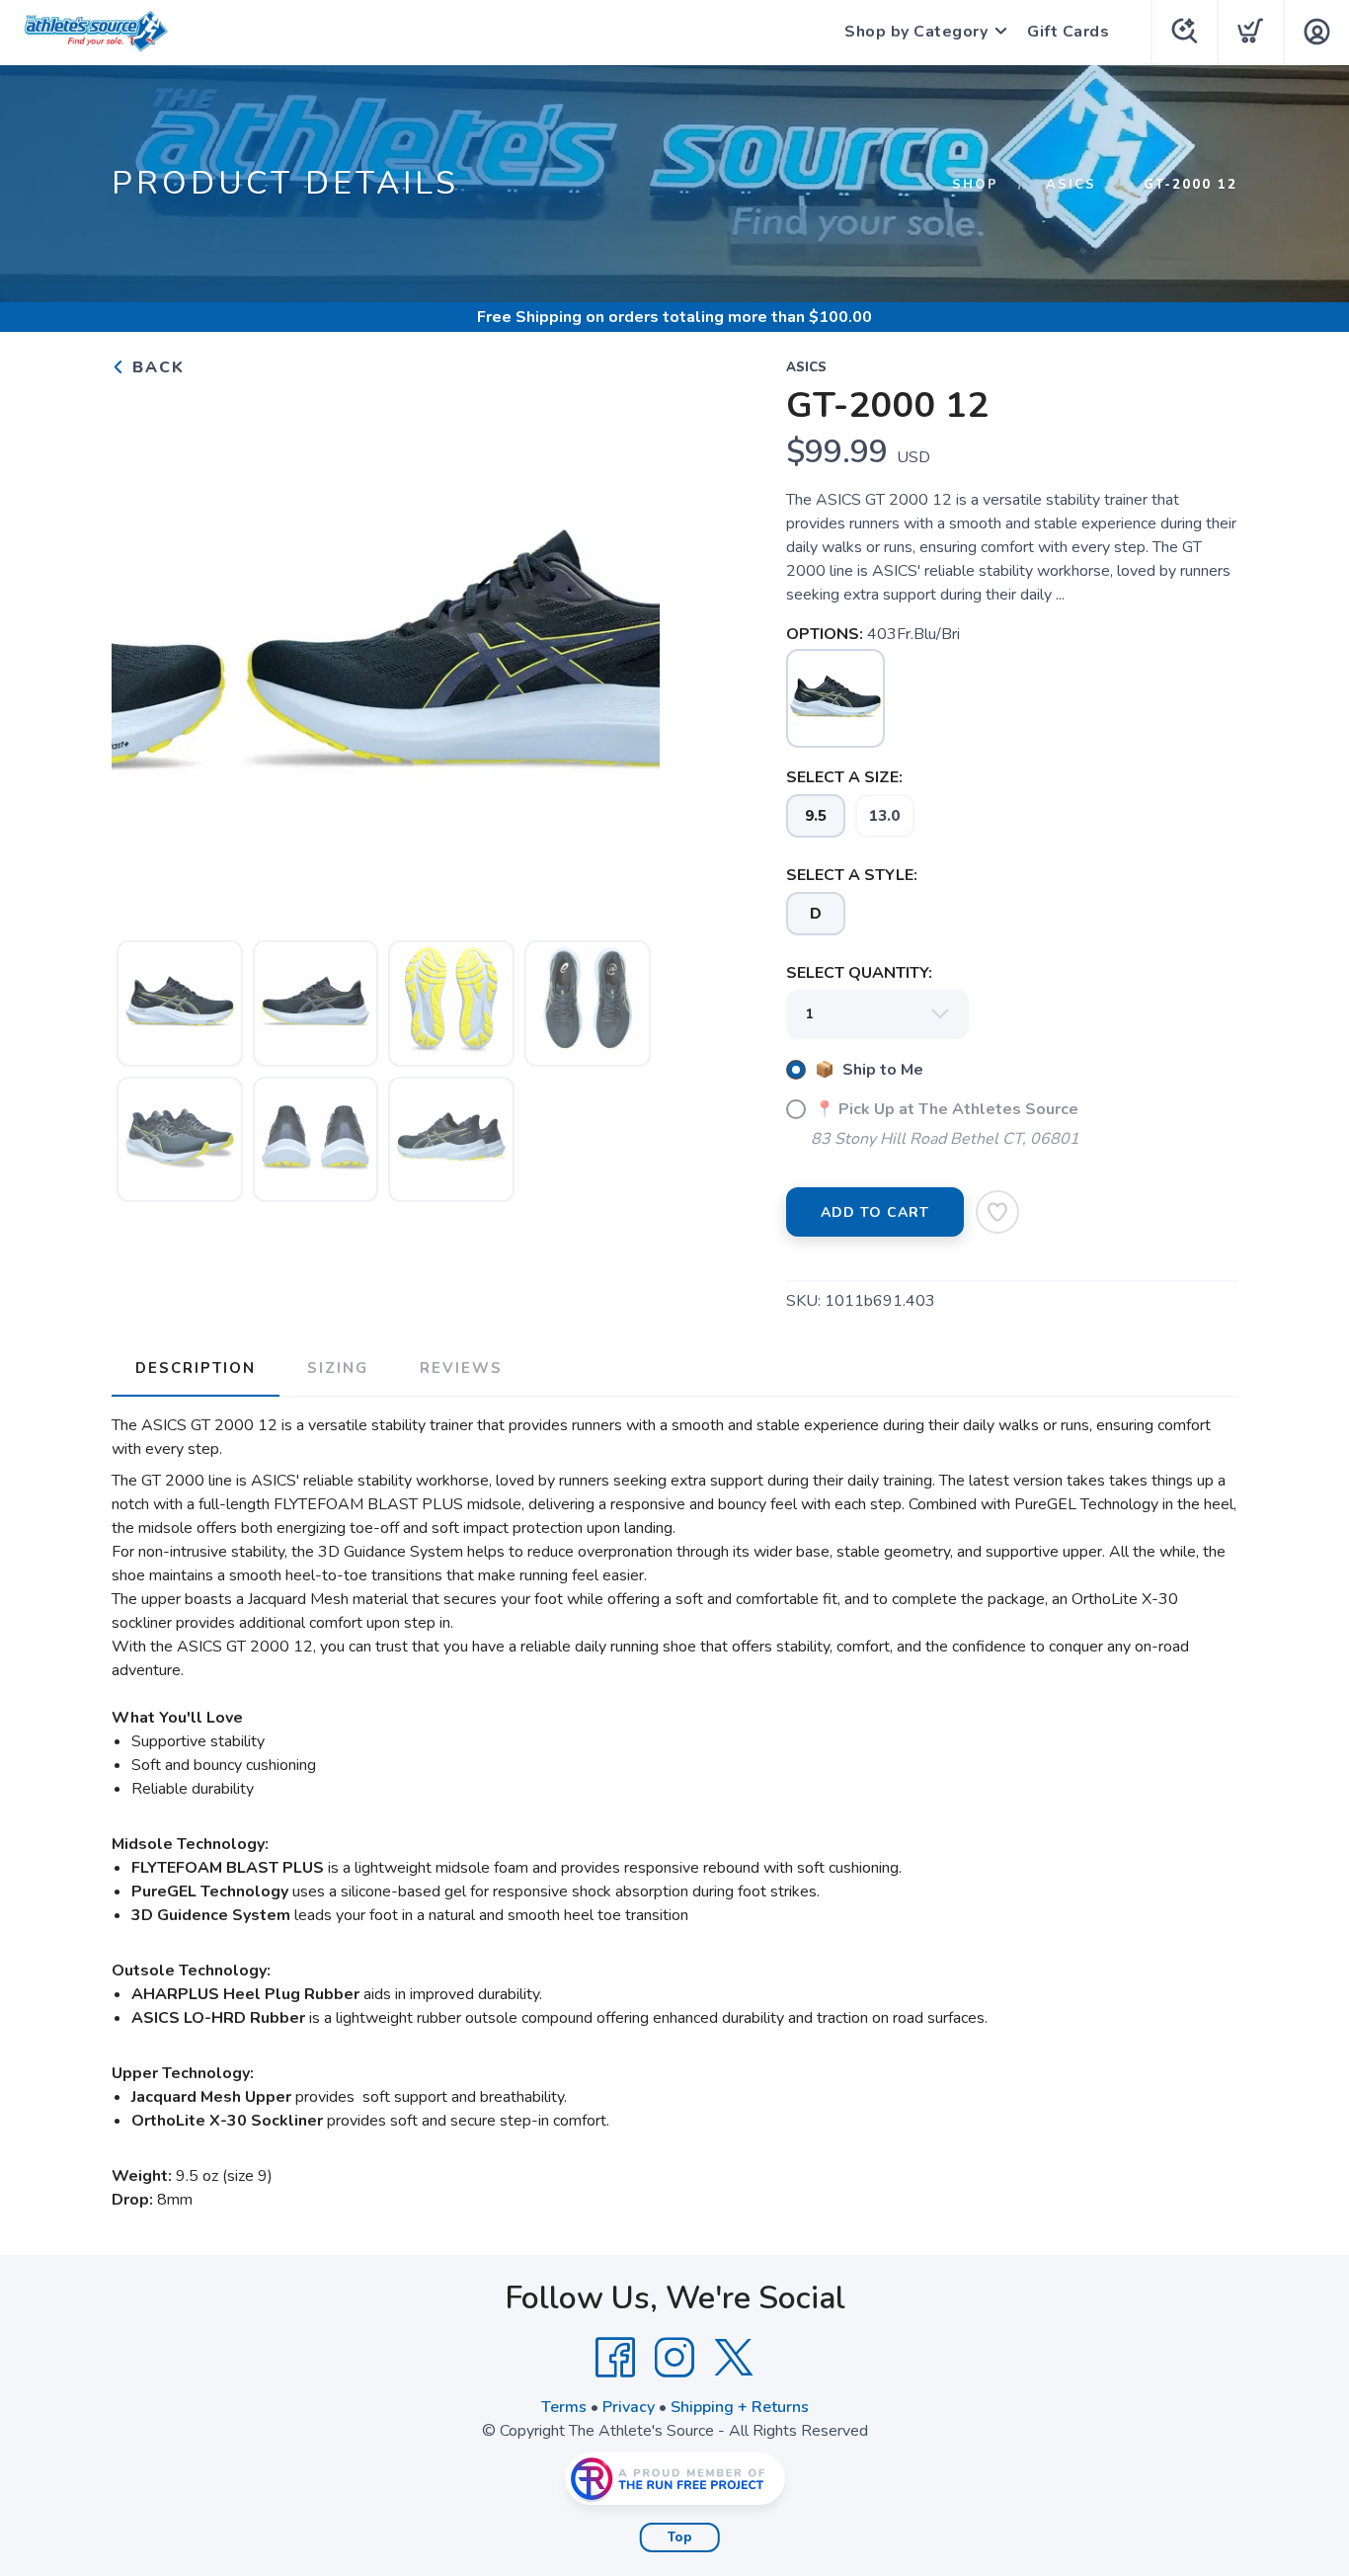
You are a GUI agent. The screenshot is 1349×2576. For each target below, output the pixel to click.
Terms (564, 2407)
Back (156, 367)
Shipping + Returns (740, 2407)
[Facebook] (615, 2358)
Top (680, 2537)
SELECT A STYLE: (852, 875)
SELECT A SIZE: (844, 777)
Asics (1071, 185)
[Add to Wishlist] (997, 1212)
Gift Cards (1068, 32)
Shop (975, 185)
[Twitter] (734, 2358)
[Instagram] (674, 2358)
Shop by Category (916, 32)
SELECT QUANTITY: (859, 973)
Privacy (629, 2407)
